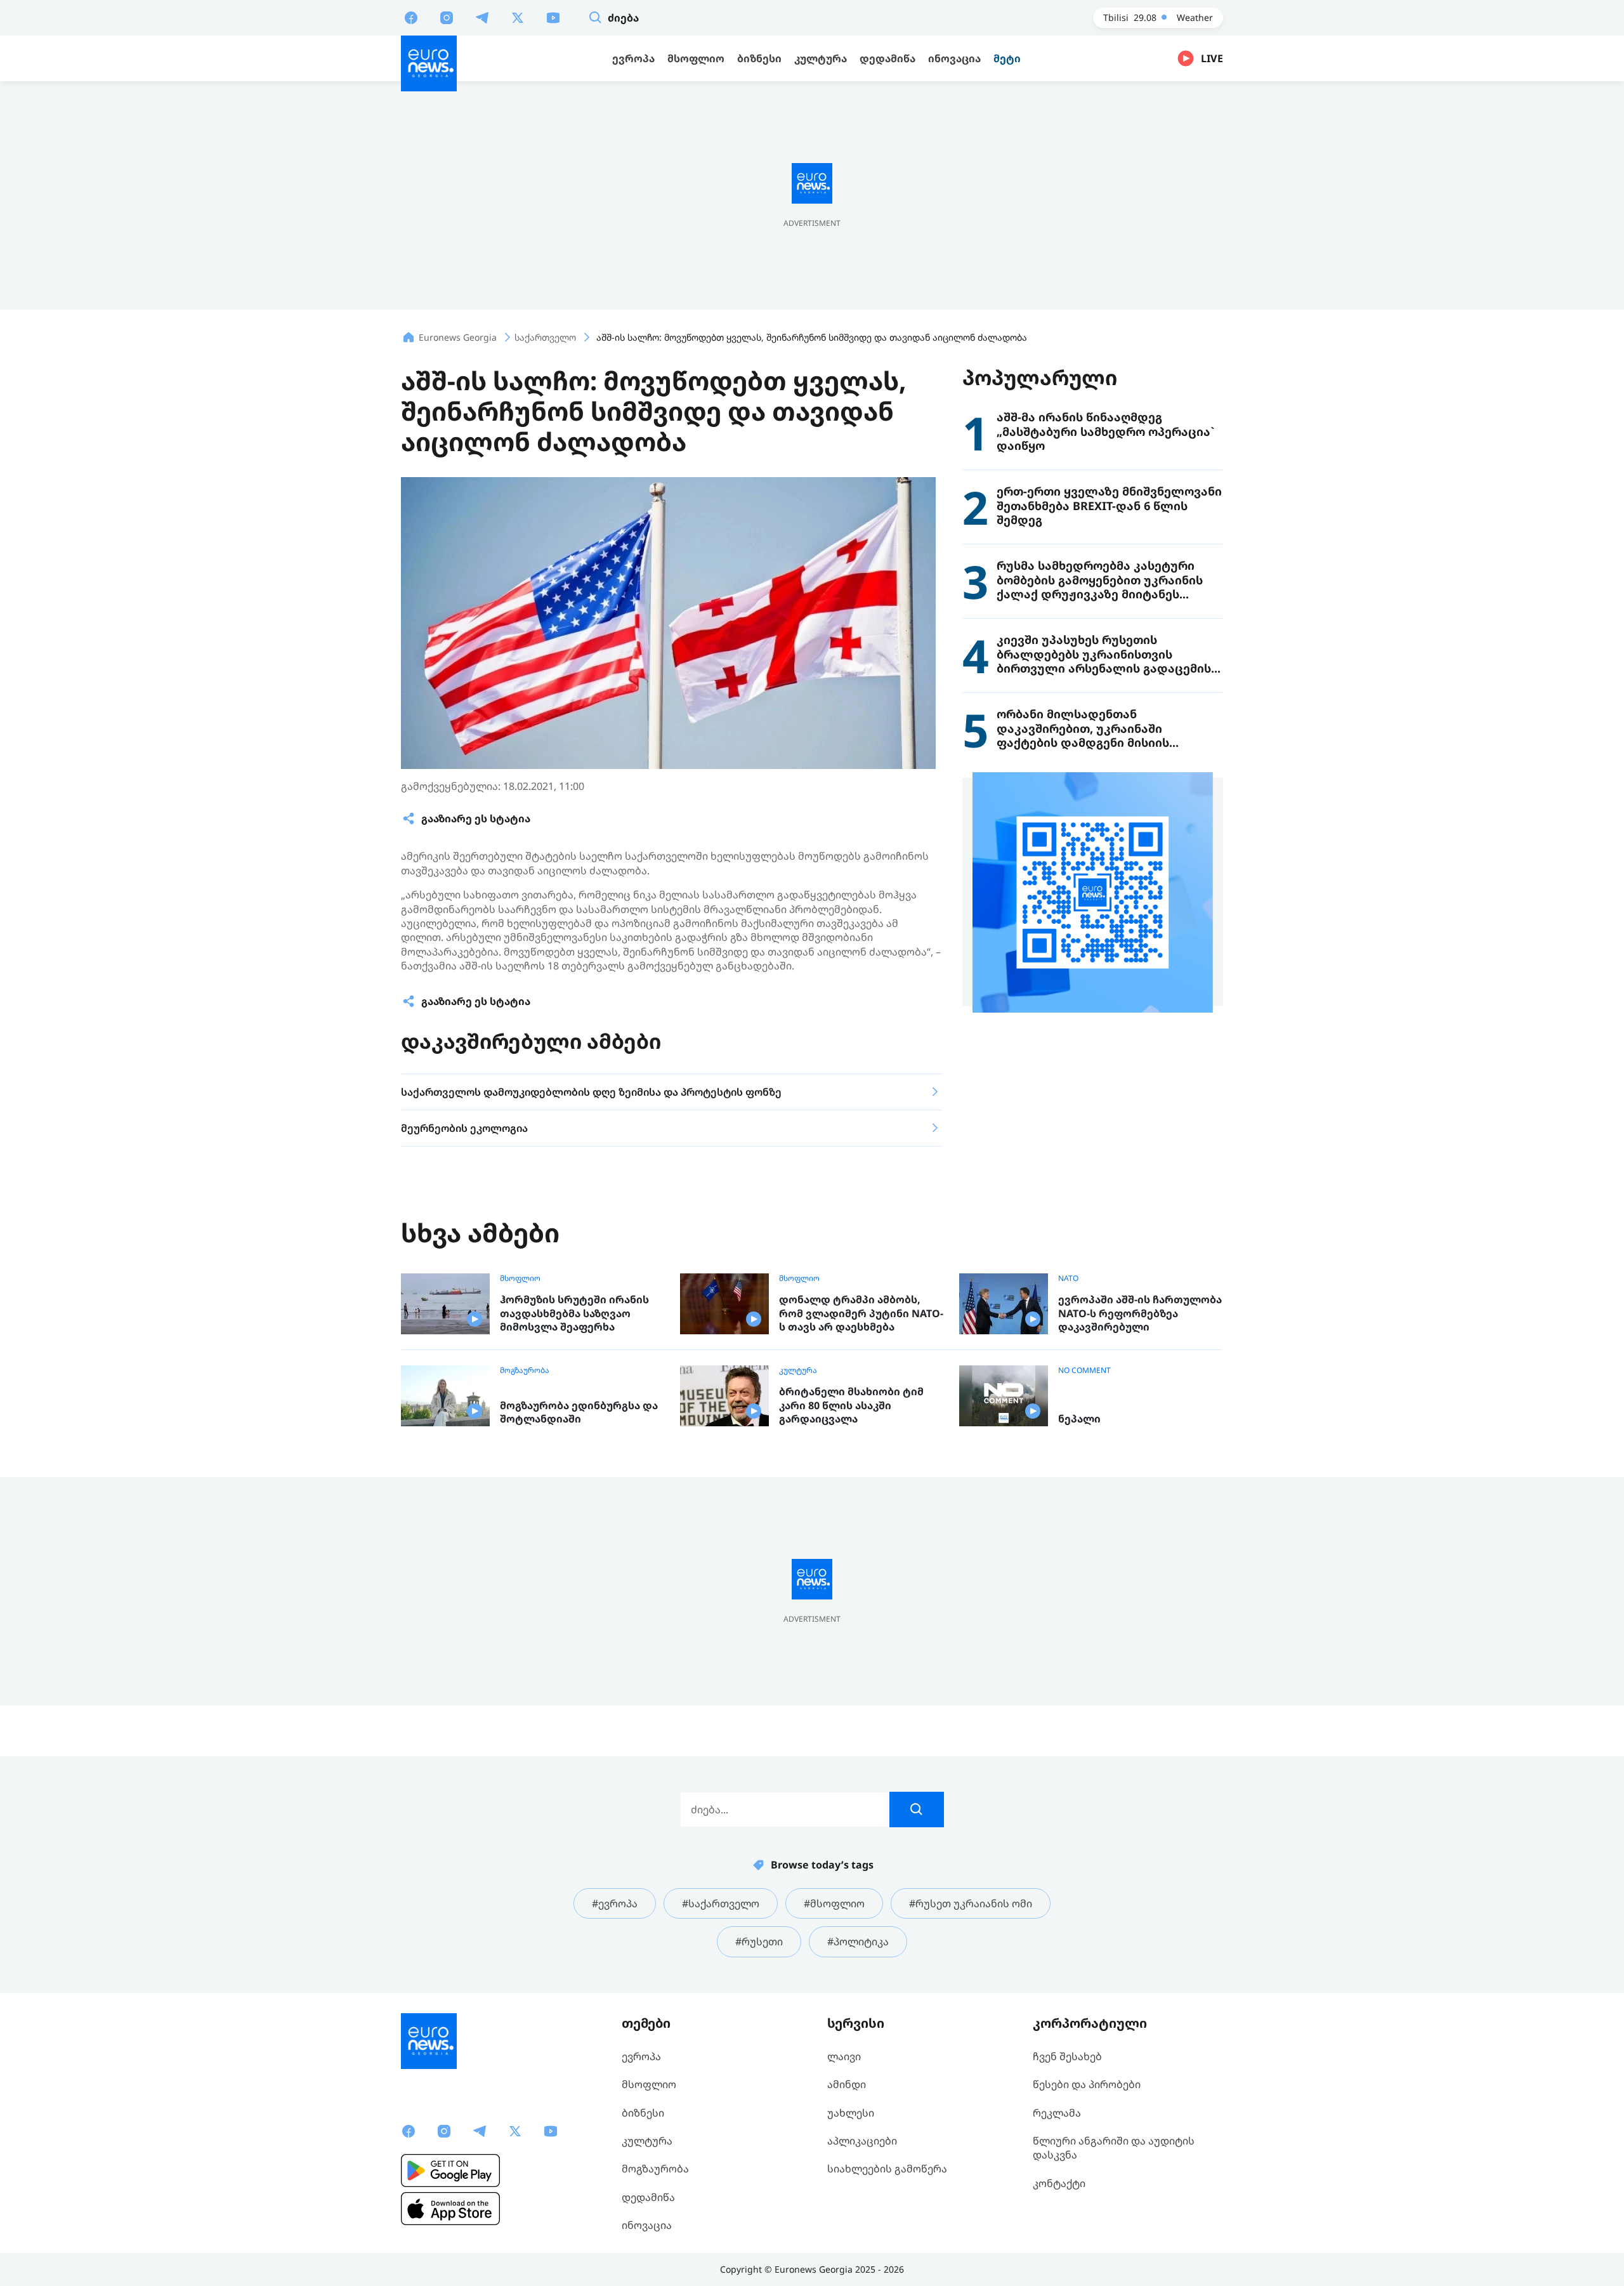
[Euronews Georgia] (429, 63)
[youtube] (553, 17)
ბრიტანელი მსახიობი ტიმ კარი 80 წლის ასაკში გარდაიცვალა (851, 1405)
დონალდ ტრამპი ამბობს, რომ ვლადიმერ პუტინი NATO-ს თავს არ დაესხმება (861, 1313)
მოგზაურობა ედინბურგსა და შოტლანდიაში (579, 1413)
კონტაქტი (1059, 2183)
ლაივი (844, 2056)
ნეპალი (1079, 1419)
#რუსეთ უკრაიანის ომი (971, 1903)
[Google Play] (450, 2171)
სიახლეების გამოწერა (887, 2169)
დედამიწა (648, 2197)
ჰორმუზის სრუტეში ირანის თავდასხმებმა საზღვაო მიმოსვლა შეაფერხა (574, 1313)
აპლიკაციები (862, 2141)
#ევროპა (615, 1903)
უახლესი (851, 2113)
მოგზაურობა (525, 1370)
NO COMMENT (1084, 1370)
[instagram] (447, 17)
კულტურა (798, 1370)
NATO (1068, 1278)
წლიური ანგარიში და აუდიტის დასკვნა (1114, 2148)
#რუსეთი (759, 1941)
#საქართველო (721, 1903)
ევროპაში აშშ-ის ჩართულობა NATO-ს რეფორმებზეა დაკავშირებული (1140, 1313)
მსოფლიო (520, 1278)
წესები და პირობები (1087, 2084)
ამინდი (847, 2084)
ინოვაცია (647, 2225)
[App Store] (450, 2209)
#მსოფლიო (834, 1903)
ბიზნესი (643, 2113)
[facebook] (411, 17)
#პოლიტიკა (858, 1941)
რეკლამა (1057, 2113)
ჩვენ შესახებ (1067, 2056)
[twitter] (518, 17)
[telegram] (482, 17)
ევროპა (641, 2056)
